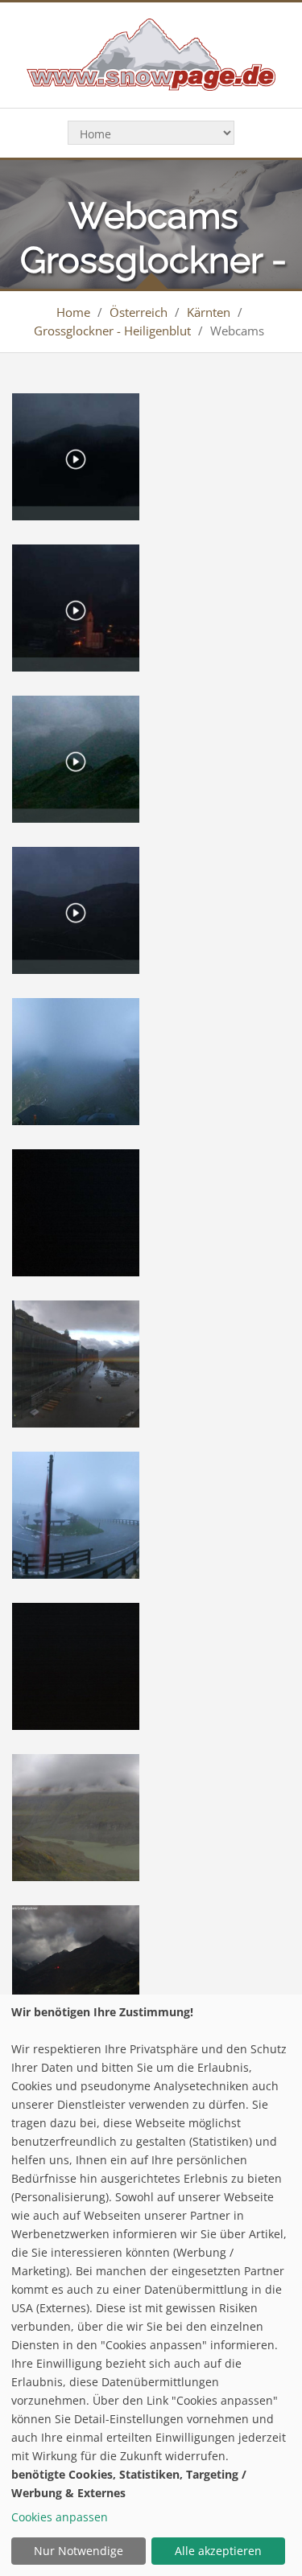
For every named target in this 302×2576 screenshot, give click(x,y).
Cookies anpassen (60, 2517)
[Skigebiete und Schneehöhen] (151, 53)
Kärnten (209, 312)
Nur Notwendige (79, 2551)
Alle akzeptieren (218, 2551)
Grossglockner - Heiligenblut (112, 331)
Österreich (139, 312)
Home (73, 312)
